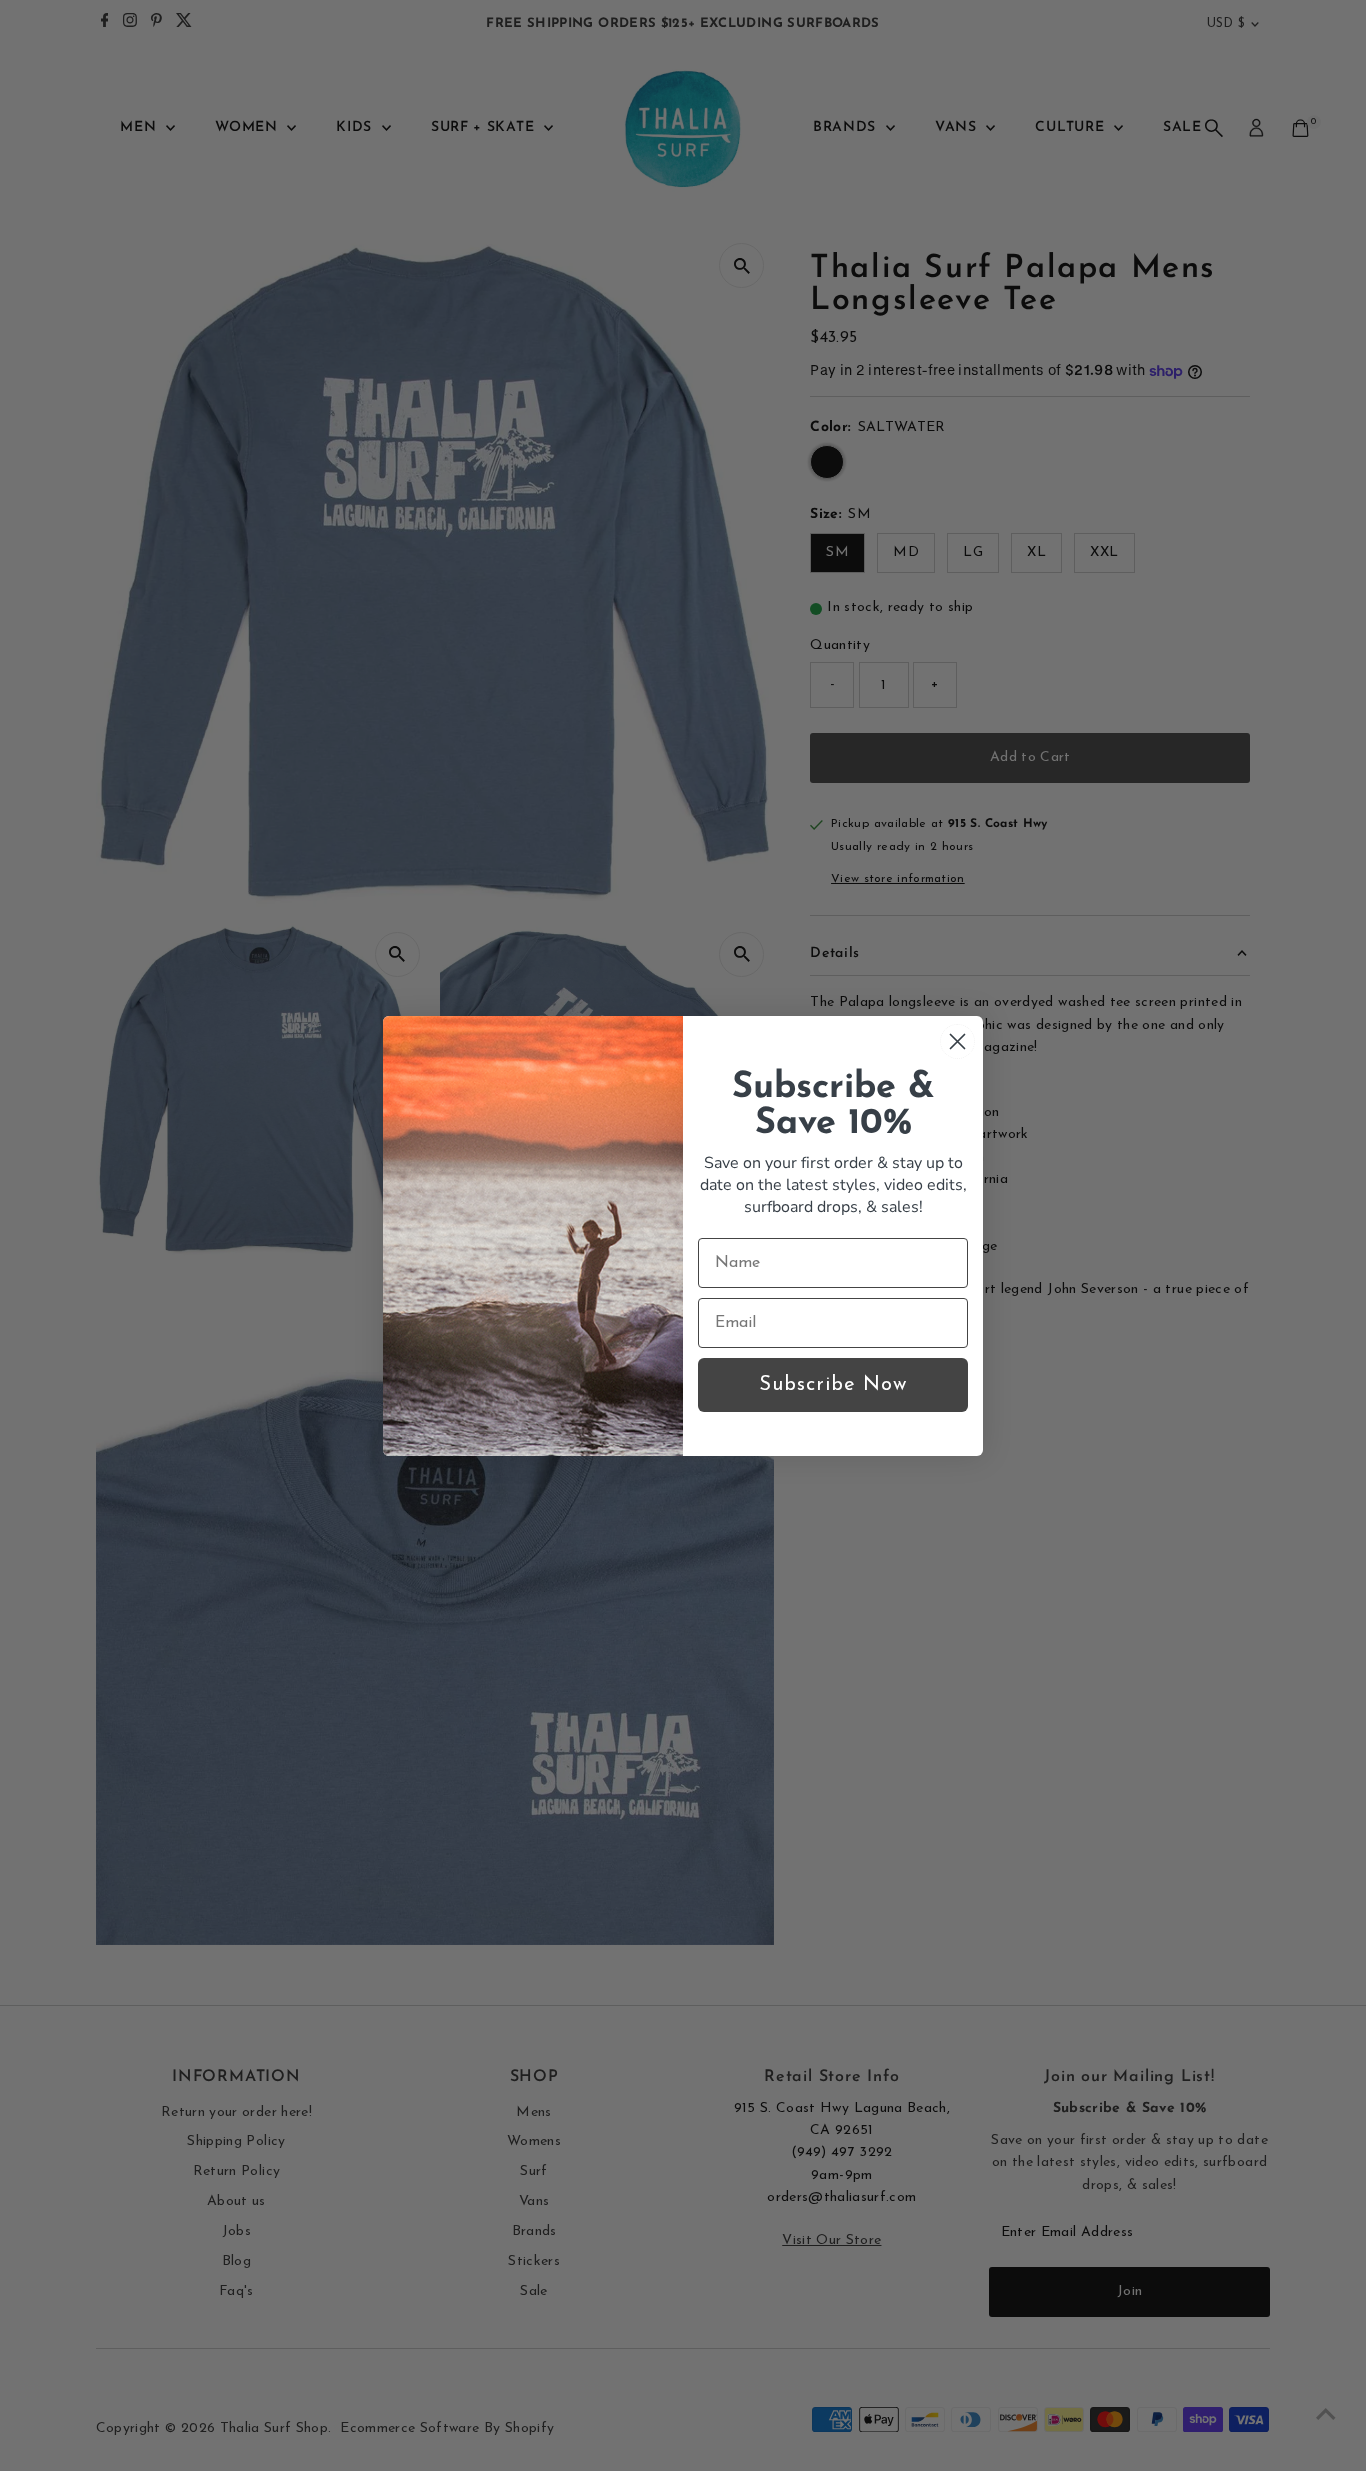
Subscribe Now (833, 1385)
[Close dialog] (957, 1041)
